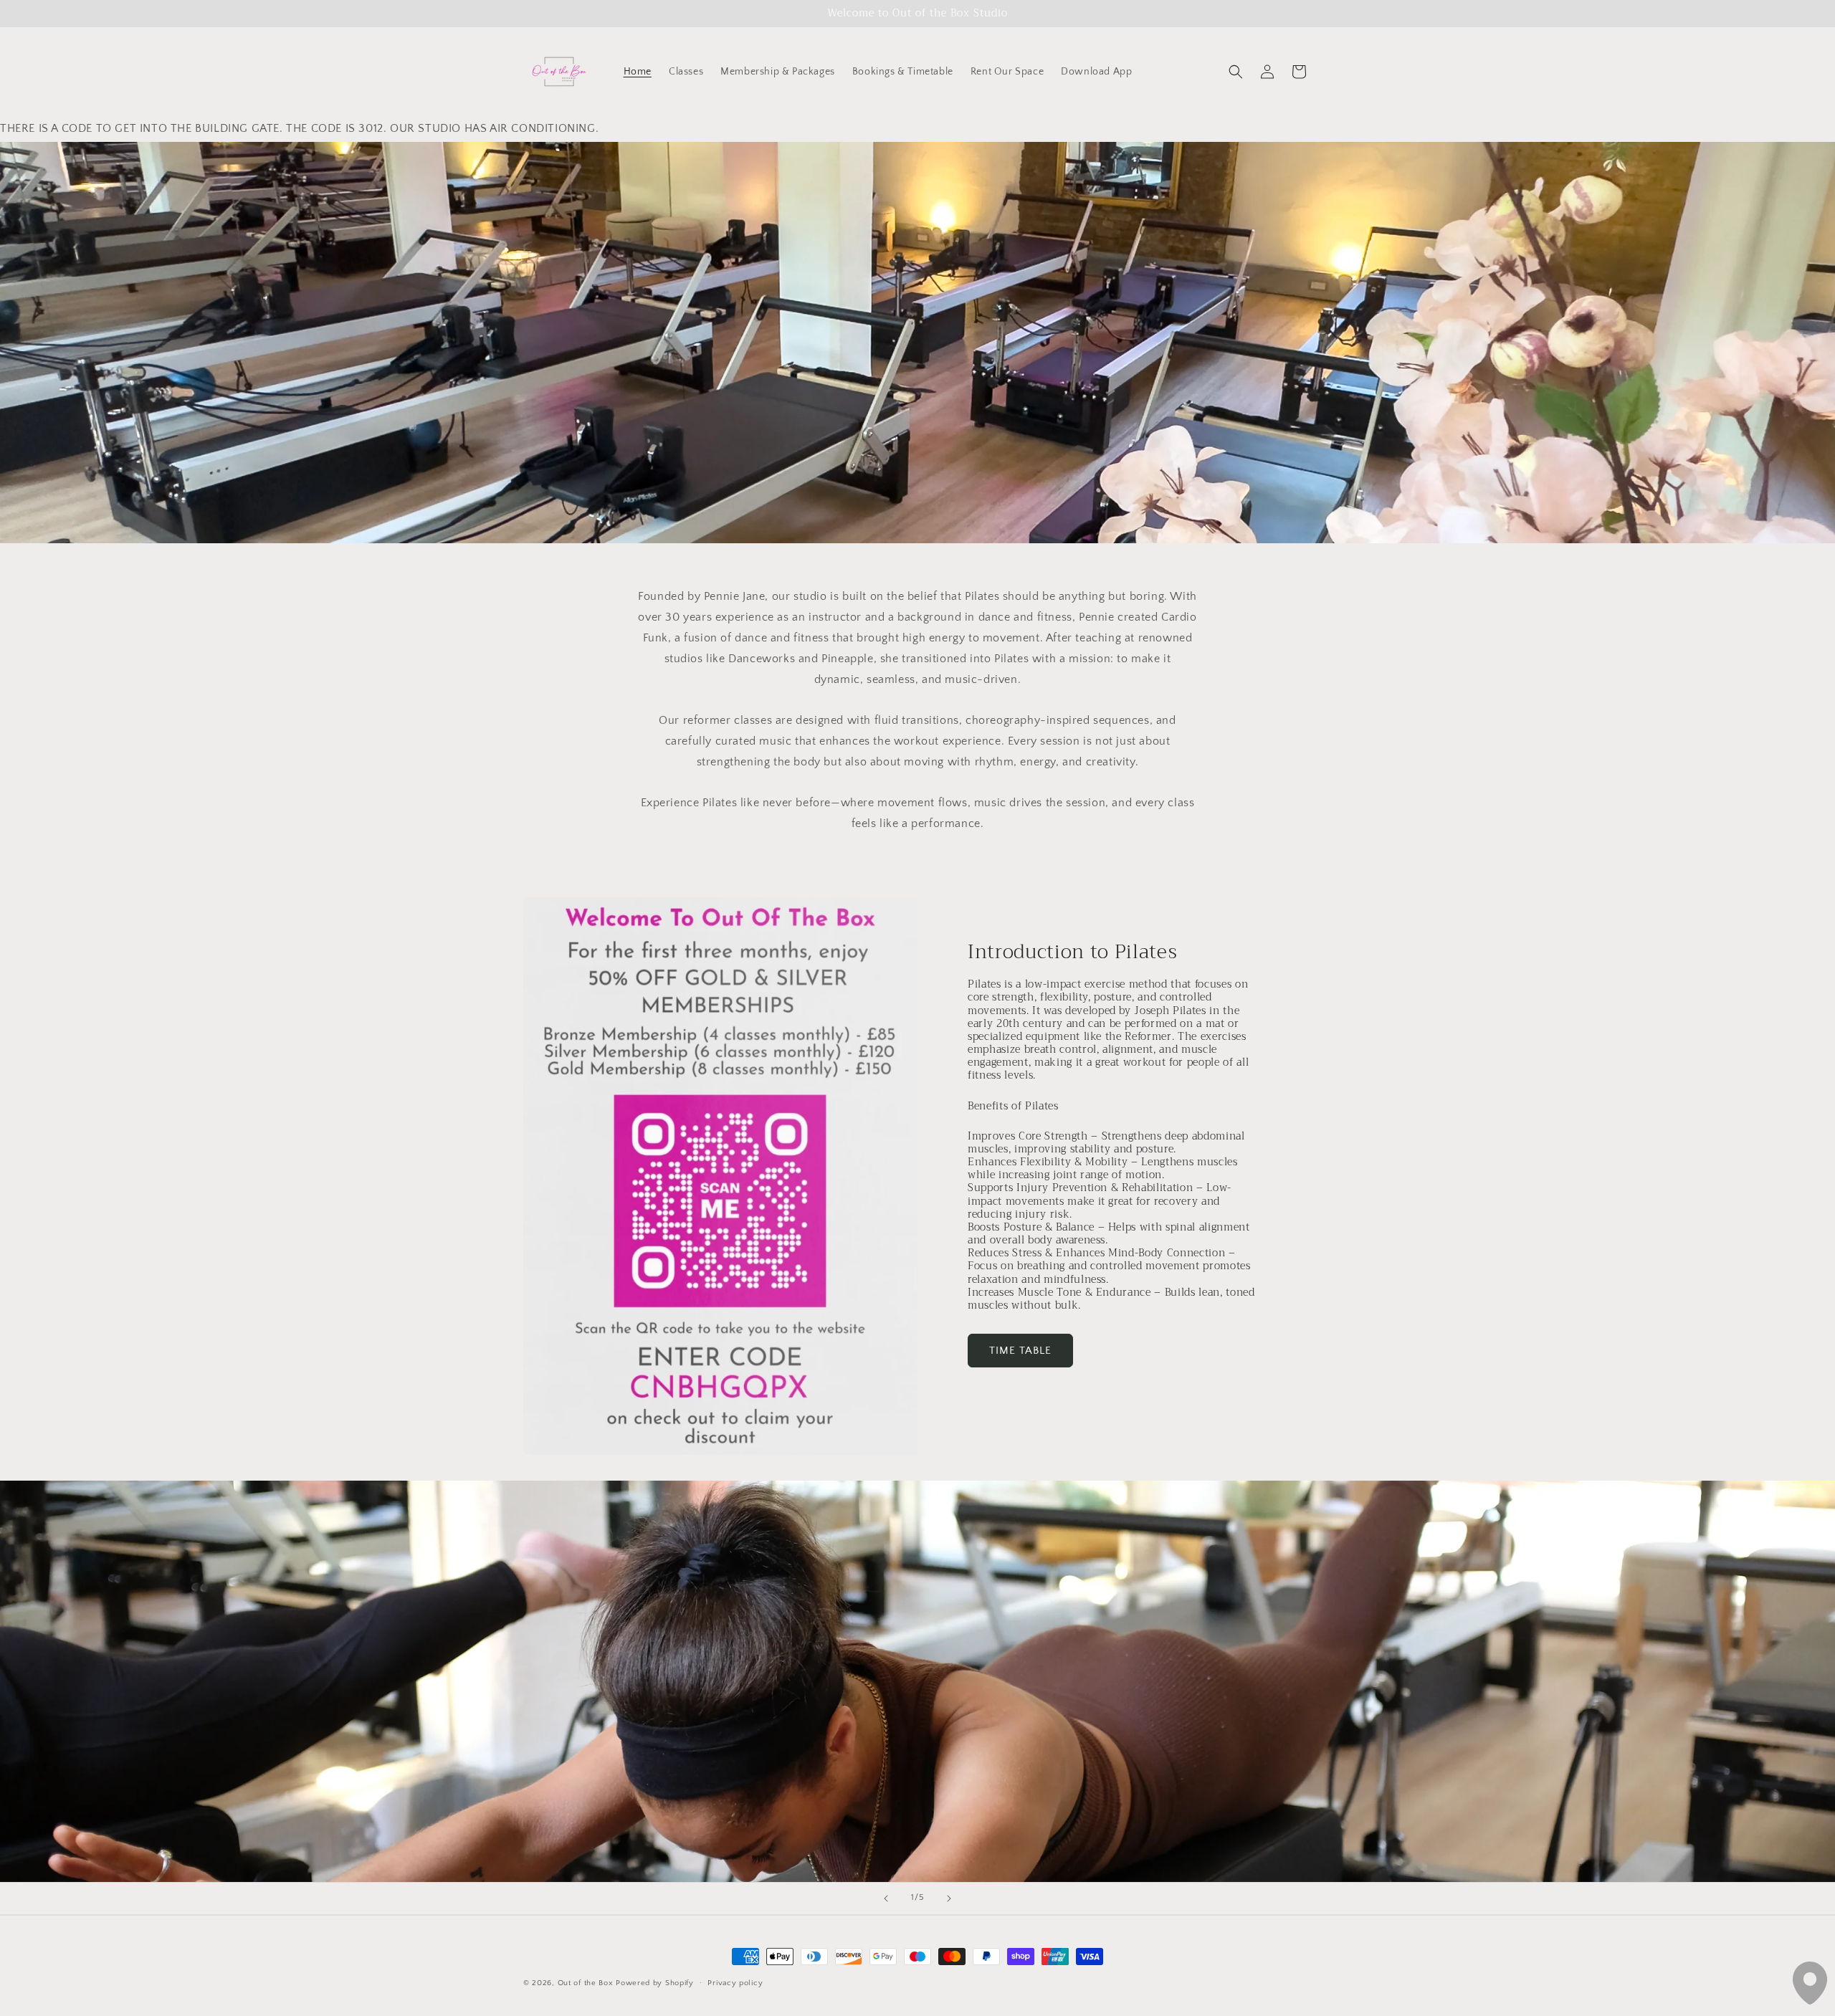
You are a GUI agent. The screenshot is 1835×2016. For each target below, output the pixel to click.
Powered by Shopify (655, 1983)
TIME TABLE (1020, 1351)
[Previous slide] (886, 1898)
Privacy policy (735, 1982)
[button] (1236, 72)
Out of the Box (587, 1983)
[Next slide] (949, 1898)
